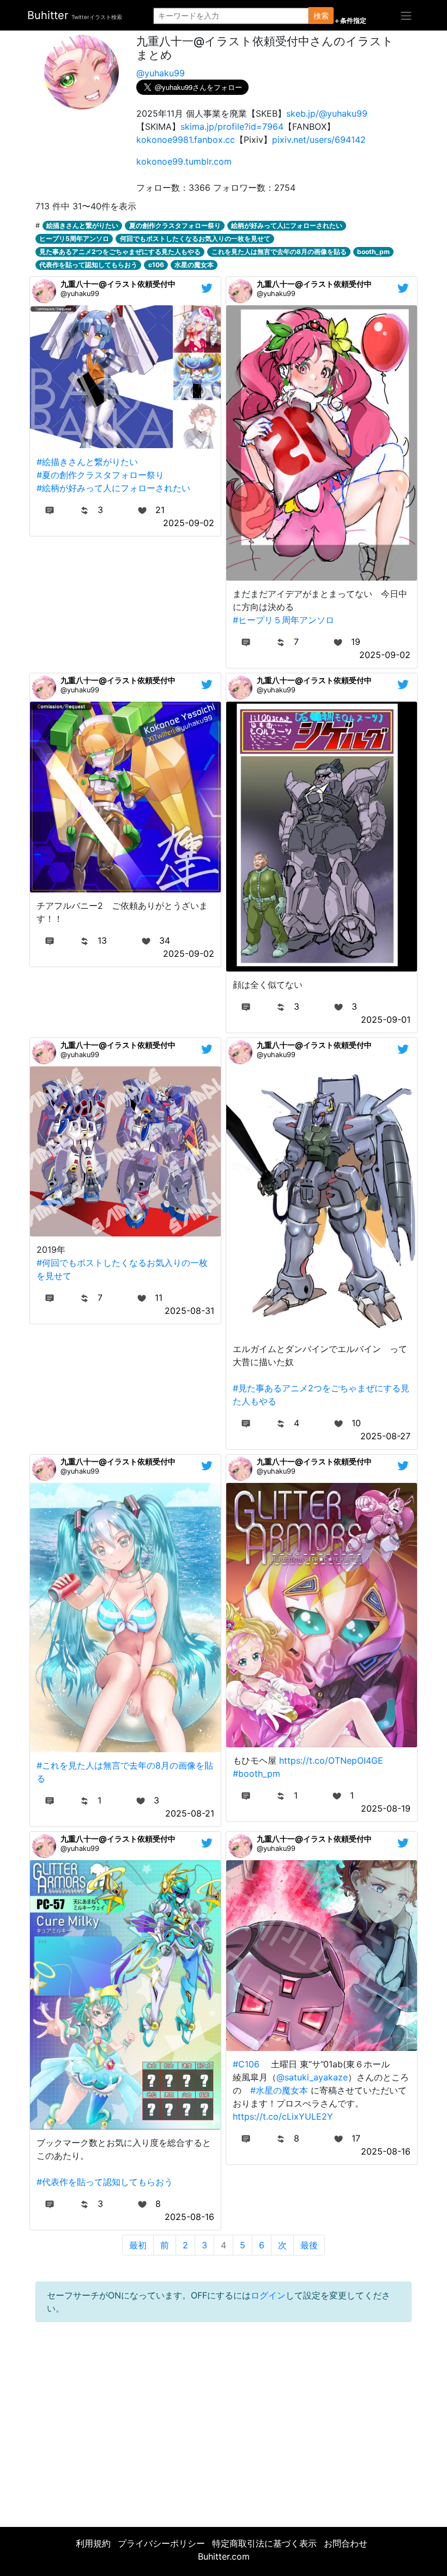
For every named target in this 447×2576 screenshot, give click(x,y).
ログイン (268, 2295)
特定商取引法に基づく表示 (264, 2543)
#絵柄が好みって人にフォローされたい (113, 488)
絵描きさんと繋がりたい (82, 225)
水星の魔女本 (194, 265)
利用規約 (93, 2543)
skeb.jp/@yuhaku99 (327, 113)
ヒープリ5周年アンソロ (74, 239)
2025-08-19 (386, 1808)
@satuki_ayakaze (312, 2077)
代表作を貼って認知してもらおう (88, 265)
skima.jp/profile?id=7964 (232, 126)
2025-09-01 (386, 1019)
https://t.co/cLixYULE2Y (283, 2116)
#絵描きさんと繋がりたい (87, 462)
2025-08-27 (385, 1436)
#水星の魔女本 (279, 2090)
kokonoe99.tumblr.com (184, 161)
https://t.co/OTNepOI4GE (331, 1760)
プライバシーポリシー (161, 2543)
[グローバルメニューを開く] (406, 15)
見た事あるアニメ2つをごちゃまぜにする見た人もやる (120, 252)
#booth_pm (256, 1773)
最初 (138, 2245)
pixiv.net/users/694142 (319, 140)
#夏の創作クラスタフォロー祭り (100, 475)
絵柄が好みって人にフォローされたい (287, 225)
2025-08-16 (189, 2217)
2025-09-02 (189, 523)
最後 (309, 2245)
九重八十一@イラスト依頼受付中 (118, 284)
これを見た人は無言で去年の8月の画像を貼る (279, 252)
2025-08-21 (190, 1813)
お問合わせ (346, 2543)
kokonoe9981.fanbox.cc (186, 140)
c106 (156, 265)
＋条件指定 (350, 21)
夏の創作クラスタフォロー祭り (175, 225)
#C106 (246, 2064)
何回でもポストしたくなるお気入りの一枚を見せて (195, 239)
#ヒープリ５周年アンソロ (283, 620)
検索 (321, 16)
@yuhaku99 (161, 73)
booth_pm (373, 252)
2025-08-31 (189, 1311)
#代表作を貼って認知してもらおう (105, 2182)
